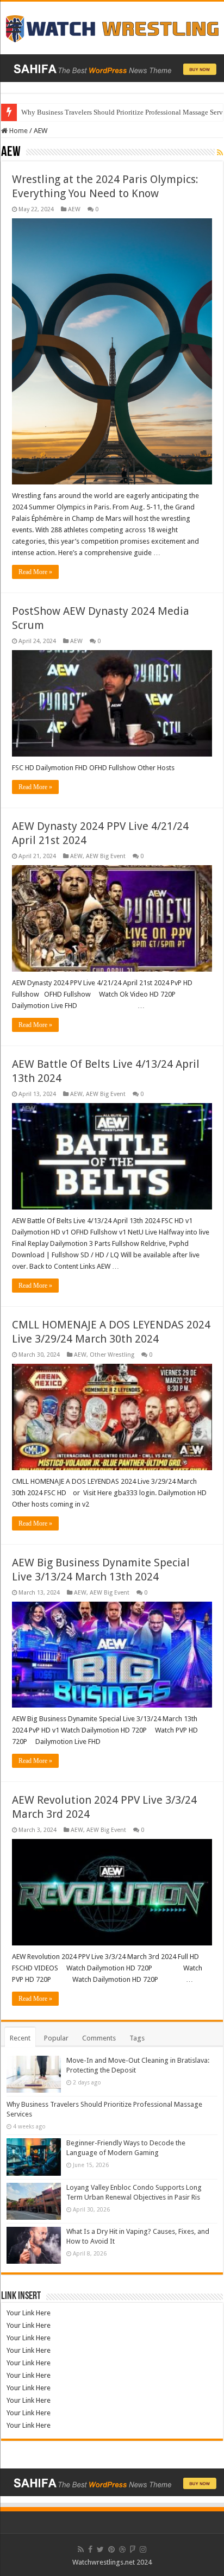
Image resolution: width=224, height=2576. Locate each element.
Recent (20, 2038)
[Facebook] (90, 2549)
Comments (99, 2038)
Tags (137, 2038)
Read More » (35, 572)
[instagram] (143, 2549)
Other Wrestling (112, 1355)
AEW (74, 209)
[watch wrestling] (112, 26)
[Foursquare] (133, 2549)
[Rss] (81, 2549)
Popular (56, 2038)
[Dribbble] (122, 2549)
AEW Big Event (106, 856)
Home (18, 131)
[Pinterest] (111, 2549)
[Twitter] (100, 2549)
